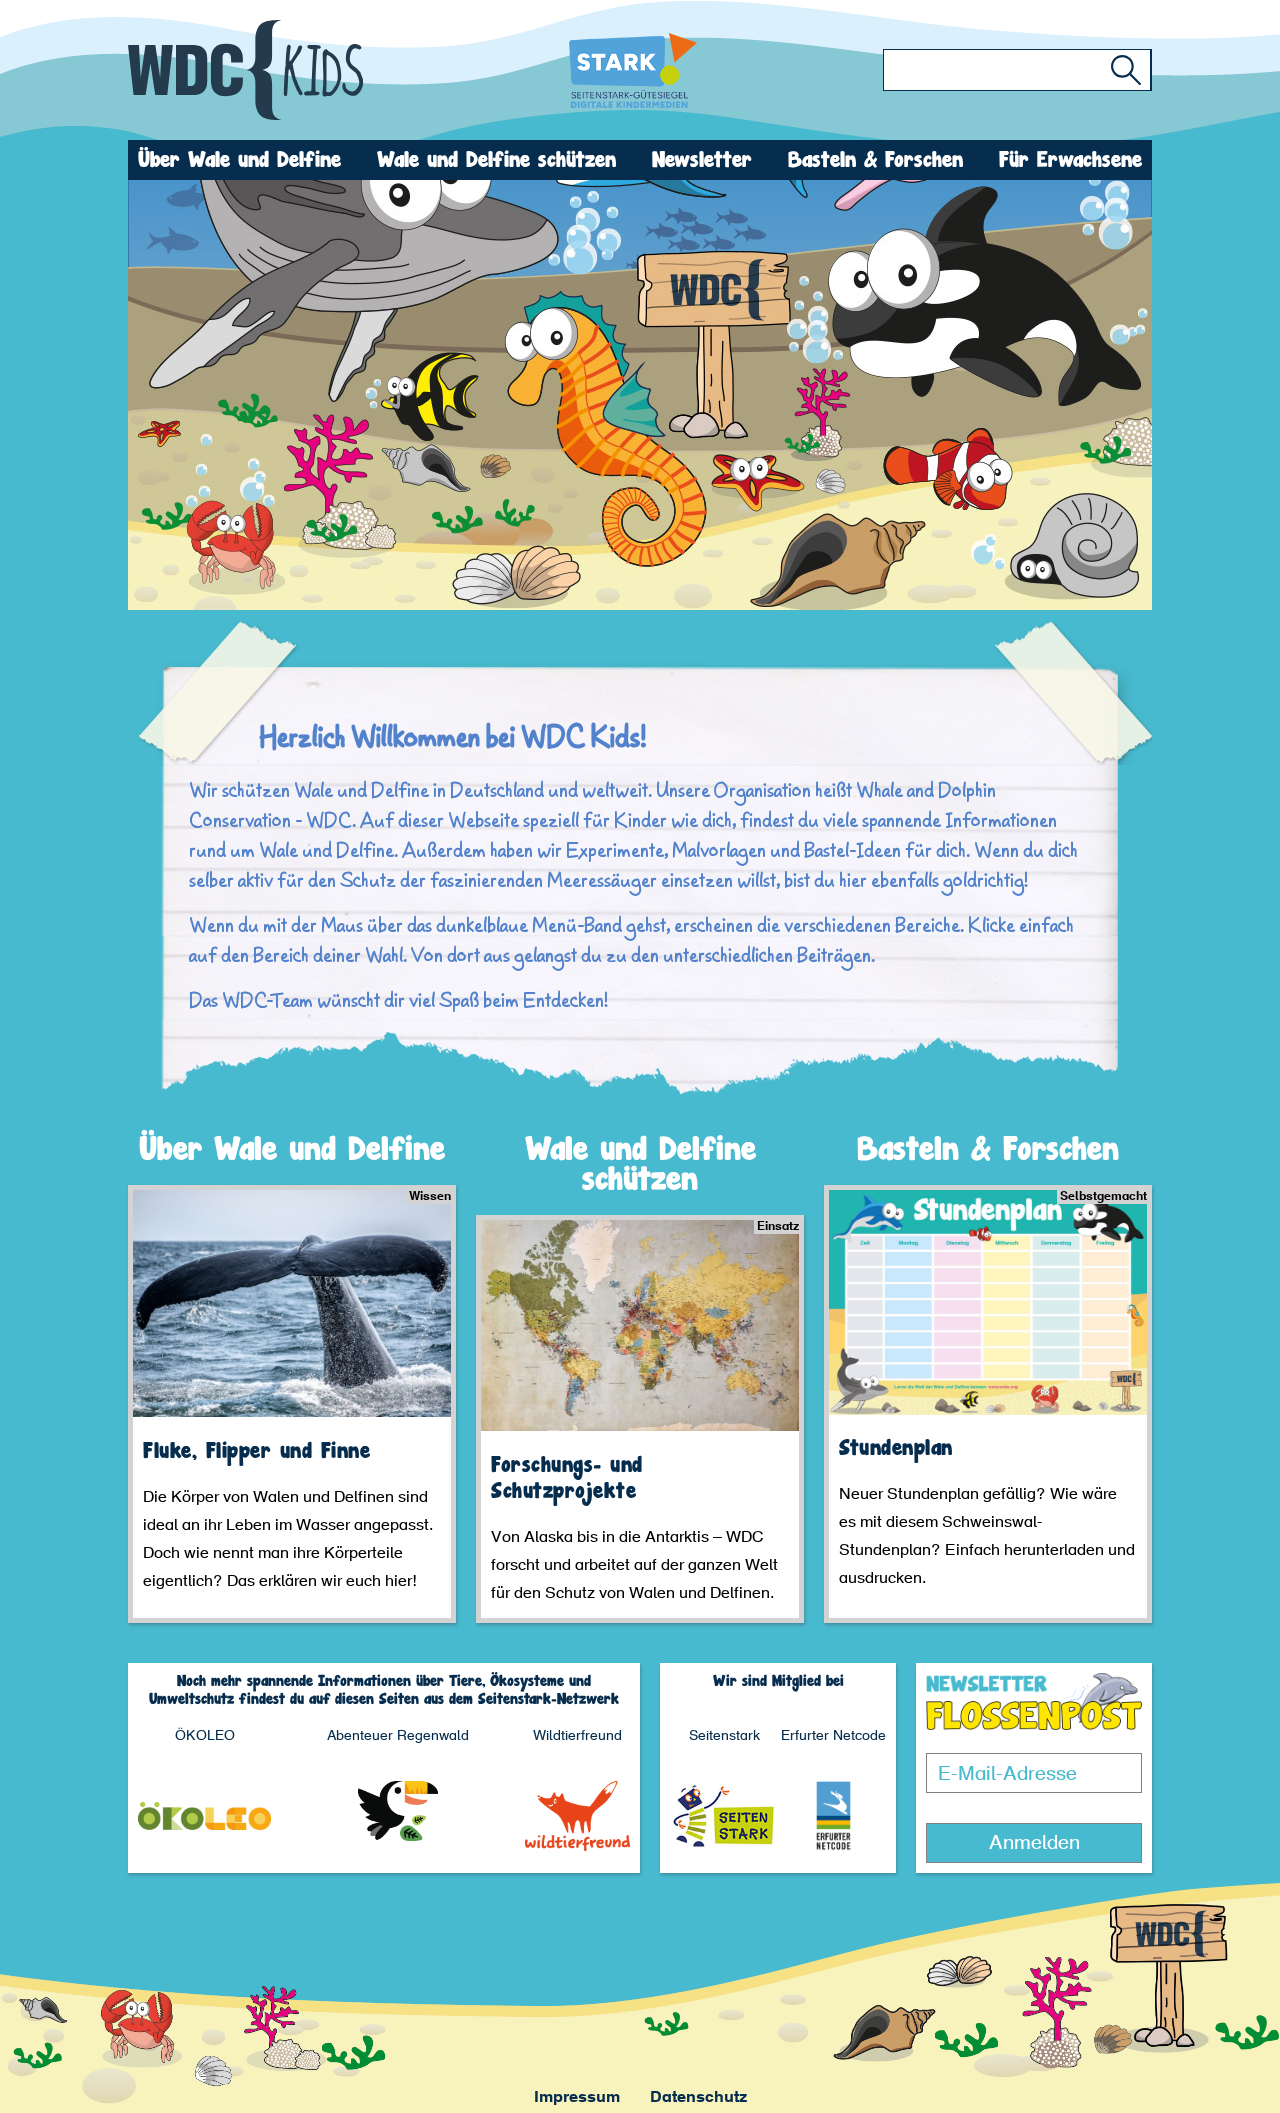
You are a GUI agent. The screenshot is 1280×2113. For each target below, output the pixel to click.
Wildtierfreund (577, 1737)
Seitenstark (724, 1737)
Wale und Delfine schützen (496, 160)
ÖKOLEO (205, 1737)
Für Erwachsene (1070, 160)
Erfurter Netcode (833, 1737)
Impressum (577, 2098)
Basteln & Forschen (875, 160)
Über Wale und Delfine (239, 160)
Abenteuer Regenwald (398, 1737)
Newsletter (702, 160)
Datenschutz (698, 2098)
